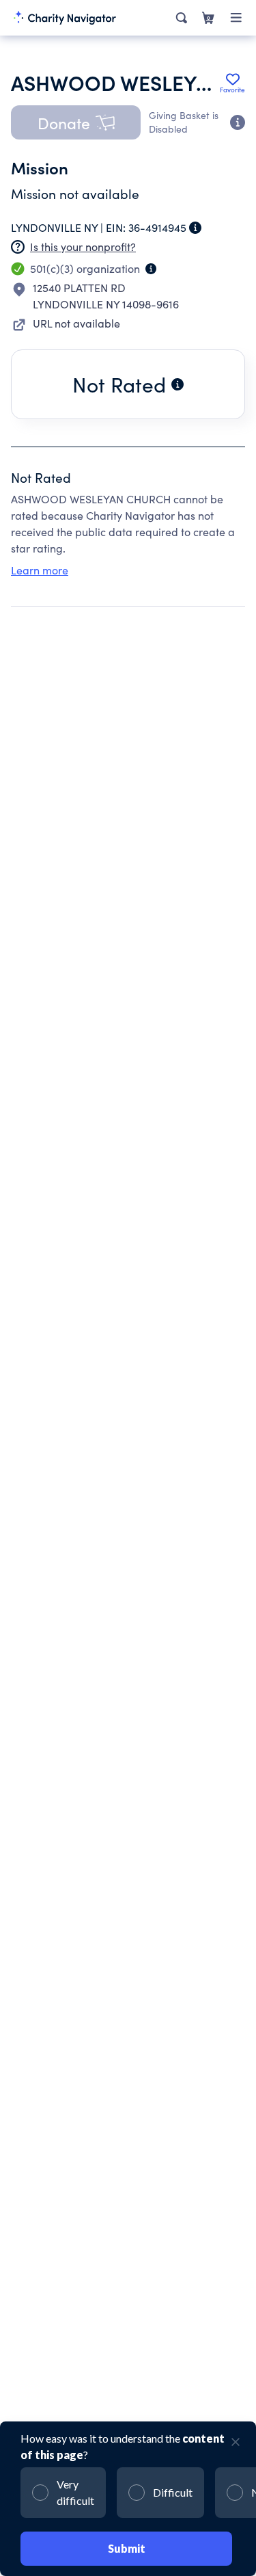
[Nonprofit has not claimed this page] (18, 247)
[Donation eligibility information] (238, 122)
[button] (76, 122)
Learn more (40, 570)
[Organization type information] (151, 269)
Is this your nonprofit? (83, 247)
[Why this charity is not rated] (177, 384)
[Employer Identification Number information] (195, 228)
